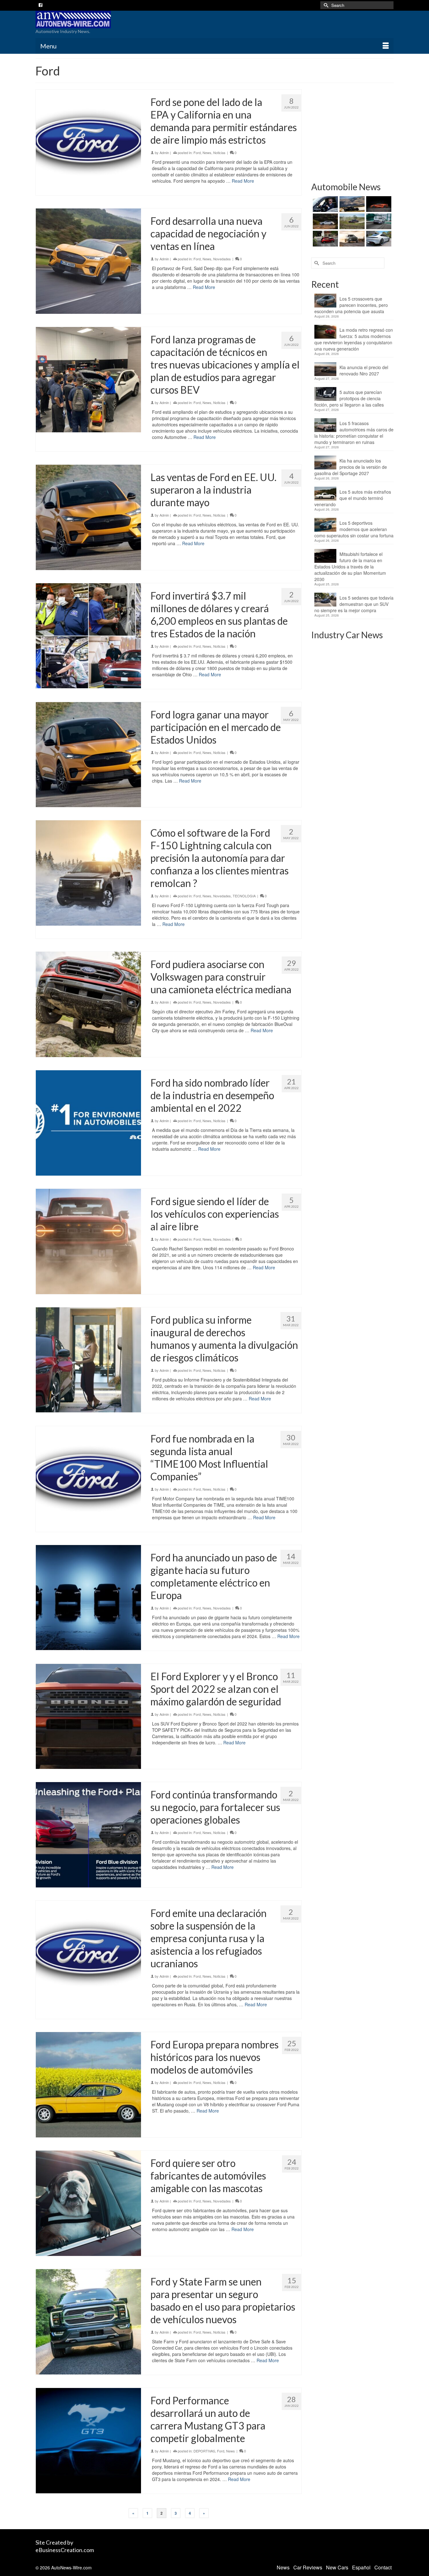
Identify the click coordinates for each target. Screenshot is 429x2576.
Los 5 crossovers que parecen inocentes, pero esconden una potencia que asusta (351, 305)
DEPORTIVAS (204, 2451)
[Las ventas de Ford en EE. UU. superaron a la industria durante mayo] (88, 517)
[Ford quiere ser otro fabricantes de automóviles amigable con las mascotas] (88, 2203)
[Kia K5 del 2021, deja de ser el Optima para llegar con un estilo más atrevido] (378, 221)
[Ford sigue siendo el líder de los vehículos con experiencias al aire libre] (88, 1241)
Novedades (222, 259)
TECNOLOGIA (244, 896)
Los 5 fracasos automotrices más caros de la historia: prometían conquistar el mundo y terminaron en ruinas (354, 433)
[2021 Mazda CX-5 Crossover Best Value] (325, 239)
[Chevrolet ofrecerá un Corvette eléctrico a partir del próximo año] (378, 204)
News (207, 152)
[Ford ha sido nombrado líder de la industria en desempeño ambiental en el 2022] (88, 1123)
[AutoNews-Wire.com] (92, 19)
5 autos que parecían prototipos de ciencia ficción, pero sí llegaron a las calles (349, 398)
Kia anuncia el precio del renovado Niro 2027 (364, 370)
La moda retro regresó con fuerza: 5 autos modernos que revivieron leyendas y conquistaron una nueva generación (354, 339)
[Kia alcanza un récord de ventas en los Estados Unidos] (351, 239)
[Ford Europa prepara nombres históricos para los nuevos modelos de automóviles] (88, 2085)
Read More (243, 181)
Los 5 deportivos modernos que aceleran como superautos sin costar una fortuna (354, 529)
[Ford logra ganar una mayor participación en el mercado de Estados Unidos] (88, 755)
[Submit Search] (325, 5)
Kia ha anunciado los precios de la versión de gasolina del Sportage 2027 (351, 467)
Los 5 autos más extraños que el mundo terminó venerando (353, 498)
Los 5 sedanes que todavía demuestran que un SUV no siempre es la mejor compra (354, 604)
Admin (164, 152)
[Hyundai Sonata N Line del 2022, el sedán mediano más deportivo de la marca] (325, 221)
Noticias (219, 152)
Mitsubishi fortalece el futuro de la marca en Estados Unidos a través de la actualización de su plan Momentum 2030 (350, 567)
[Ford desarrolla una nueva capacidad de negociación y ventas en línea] (88, 261)
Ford (197, 152)
